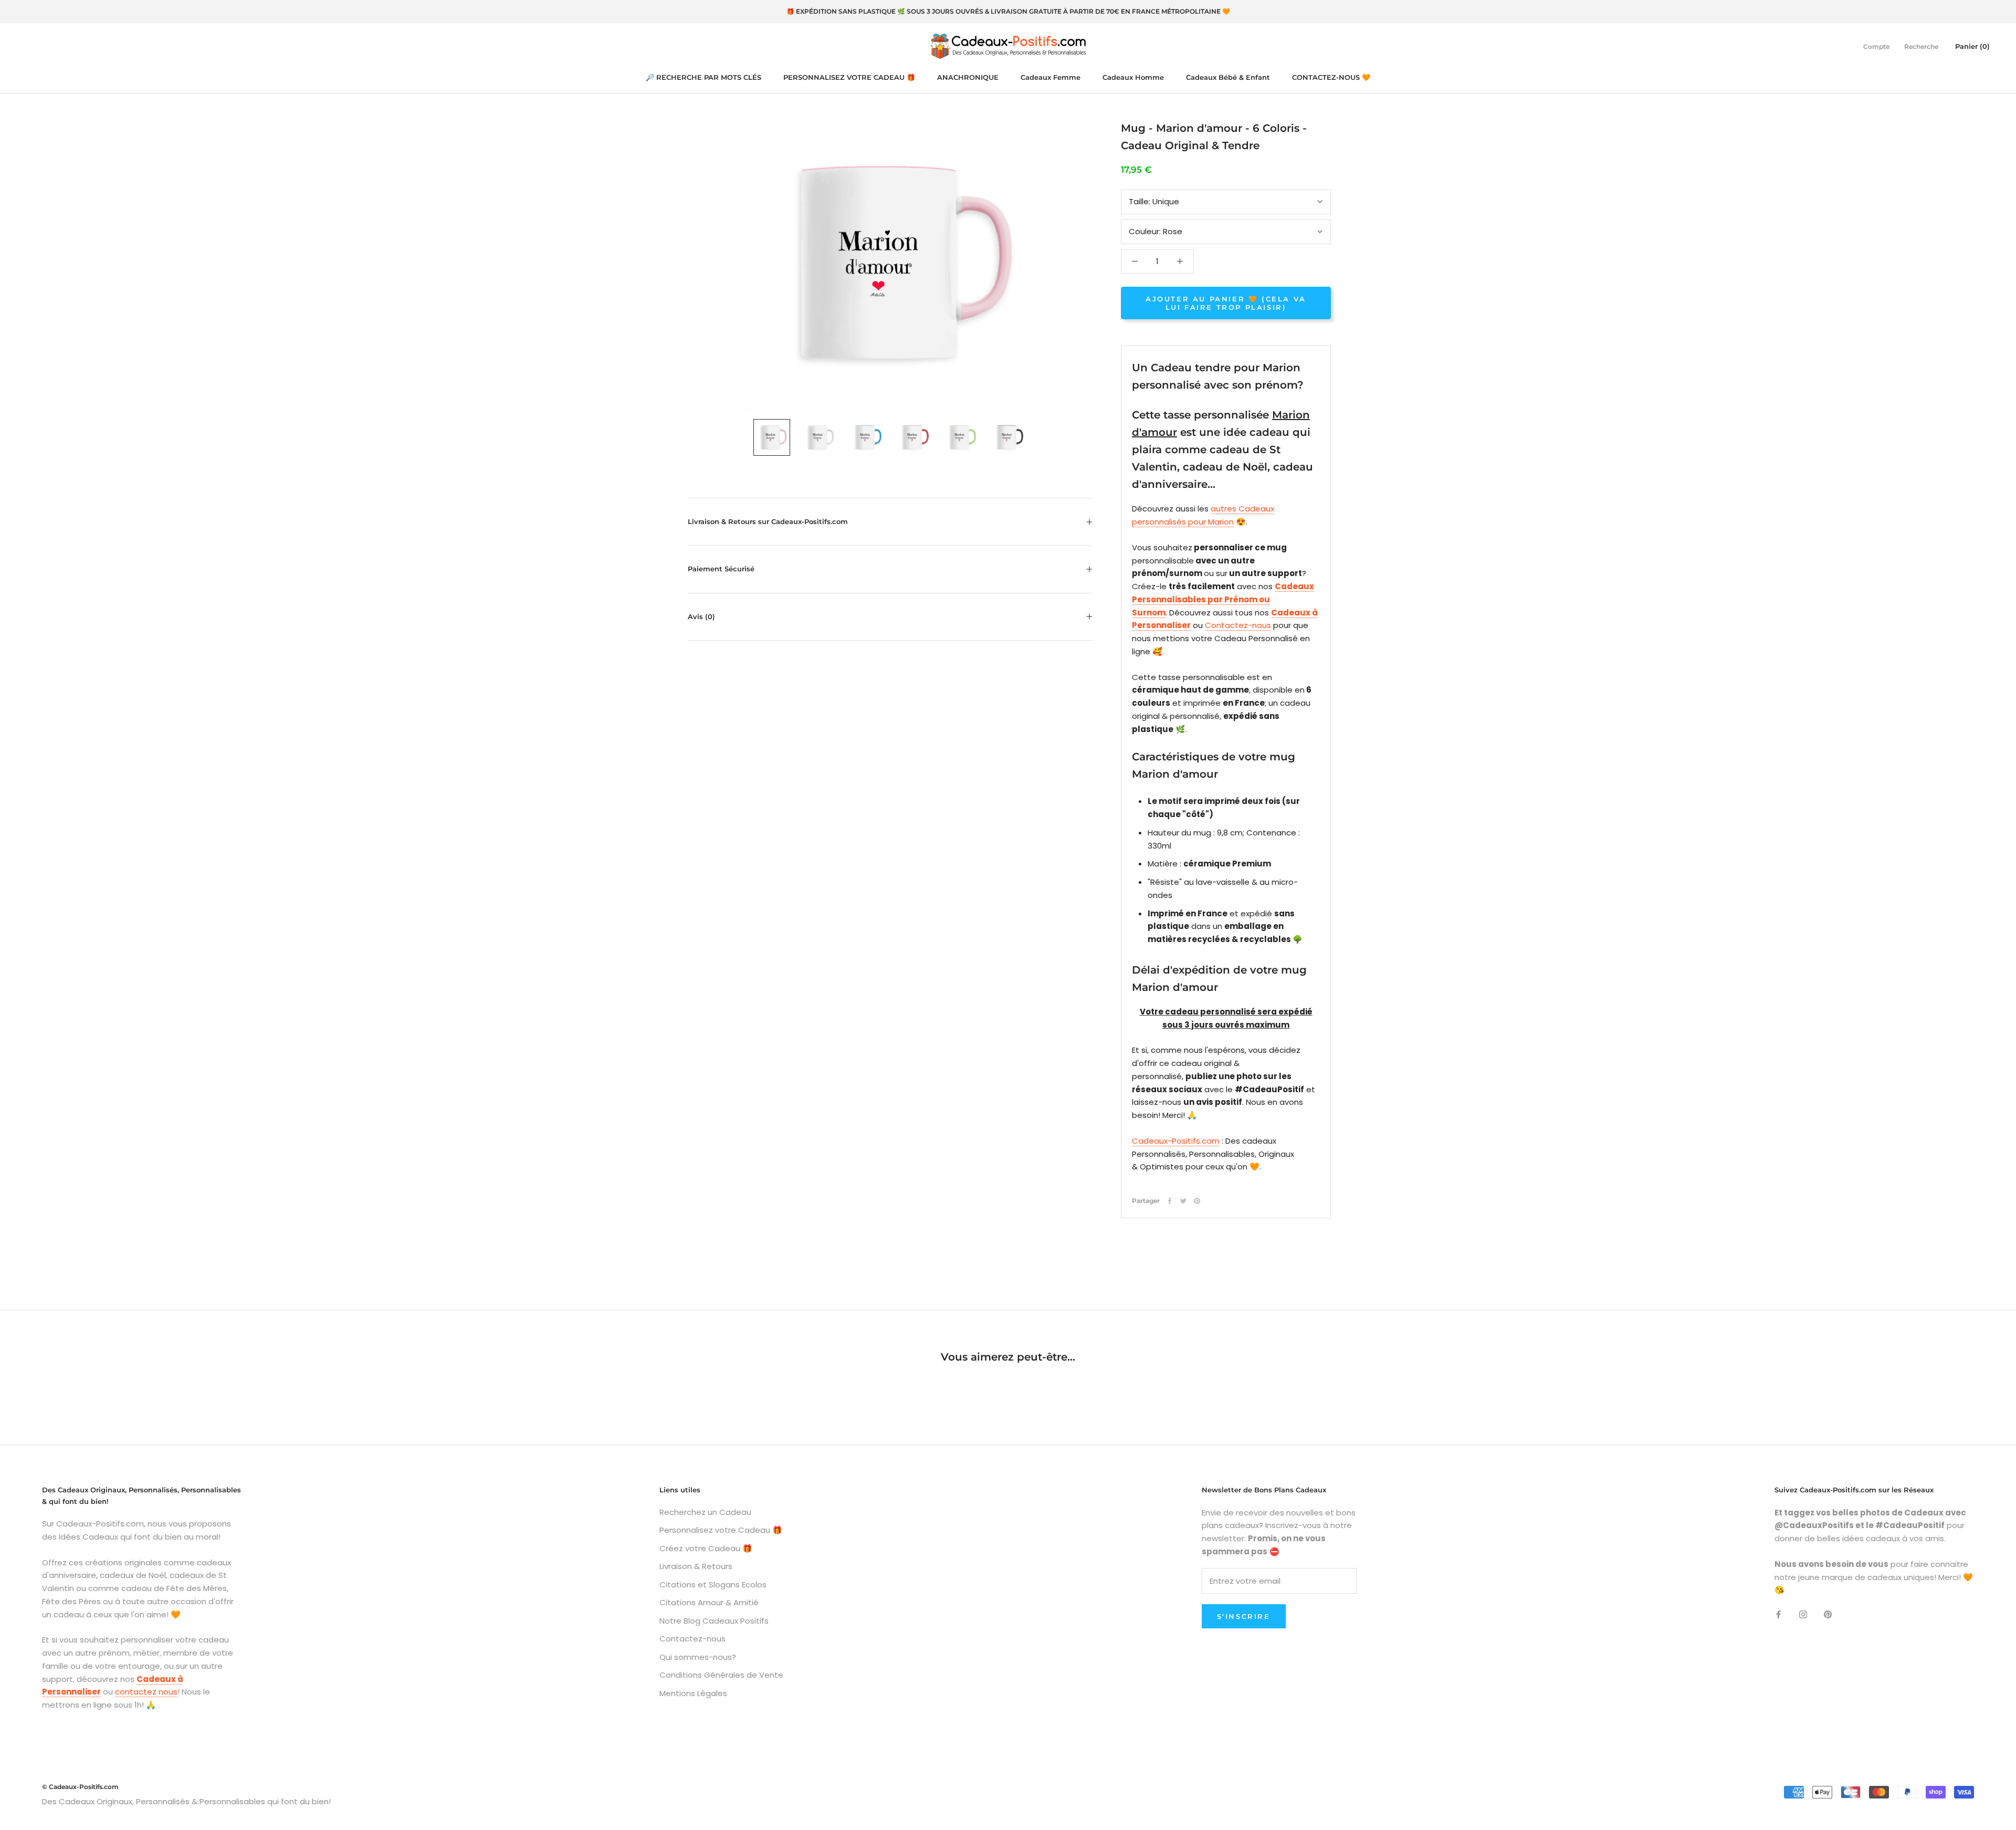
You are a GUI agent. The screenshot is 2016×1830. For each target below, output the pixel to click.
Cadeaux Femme (1051, 77)
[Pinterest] (1197, 1201)
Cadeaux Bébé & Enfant (1228, 77)
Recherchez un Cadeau (705, 1512)
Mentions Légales (693, 1693)
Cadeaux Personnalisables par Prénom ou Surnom (1223, 599)
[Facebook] (1170, 1201)
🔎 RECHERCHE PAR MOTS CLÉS (703, 77)
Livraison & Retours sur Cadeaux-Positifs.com (768, 521)
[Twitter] (1183, 1201)
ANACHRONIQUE (968, 77)
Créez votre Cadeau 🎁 (706, 1548)
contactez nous (146, 1692)
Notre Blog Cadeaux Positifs (714, 1621)
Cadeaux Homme (1133, 77)
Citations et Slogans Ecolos (713, 1585)
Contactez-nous (1238, 625)
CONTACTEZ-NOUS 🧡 (1331, 77)
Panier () (1972, 46)
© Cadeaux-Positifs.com (80, 1787)
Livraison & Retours (696, 1566)
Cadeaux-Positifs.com (1176, 1141)
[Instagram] (1803, 1614)
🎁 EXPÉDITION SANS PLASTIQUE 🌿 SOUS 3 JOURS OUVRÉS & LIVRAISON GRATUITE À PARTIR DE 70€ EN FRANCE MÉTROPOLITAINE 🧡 (1008, 11)
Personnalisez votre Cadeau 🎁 (721, 1530)
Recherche (1921, 46)
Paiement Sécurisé (721, 569)
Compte (1876, 46)
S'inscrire (1244, 1616)
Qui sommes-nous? (698, 1657)
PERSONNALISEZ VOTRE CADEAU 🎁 (849, 77)
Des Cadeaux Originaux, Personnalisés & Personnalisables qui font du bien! (186, 1801)
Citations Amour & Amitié (709, 1602)
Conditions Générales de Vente (721, 1675)
